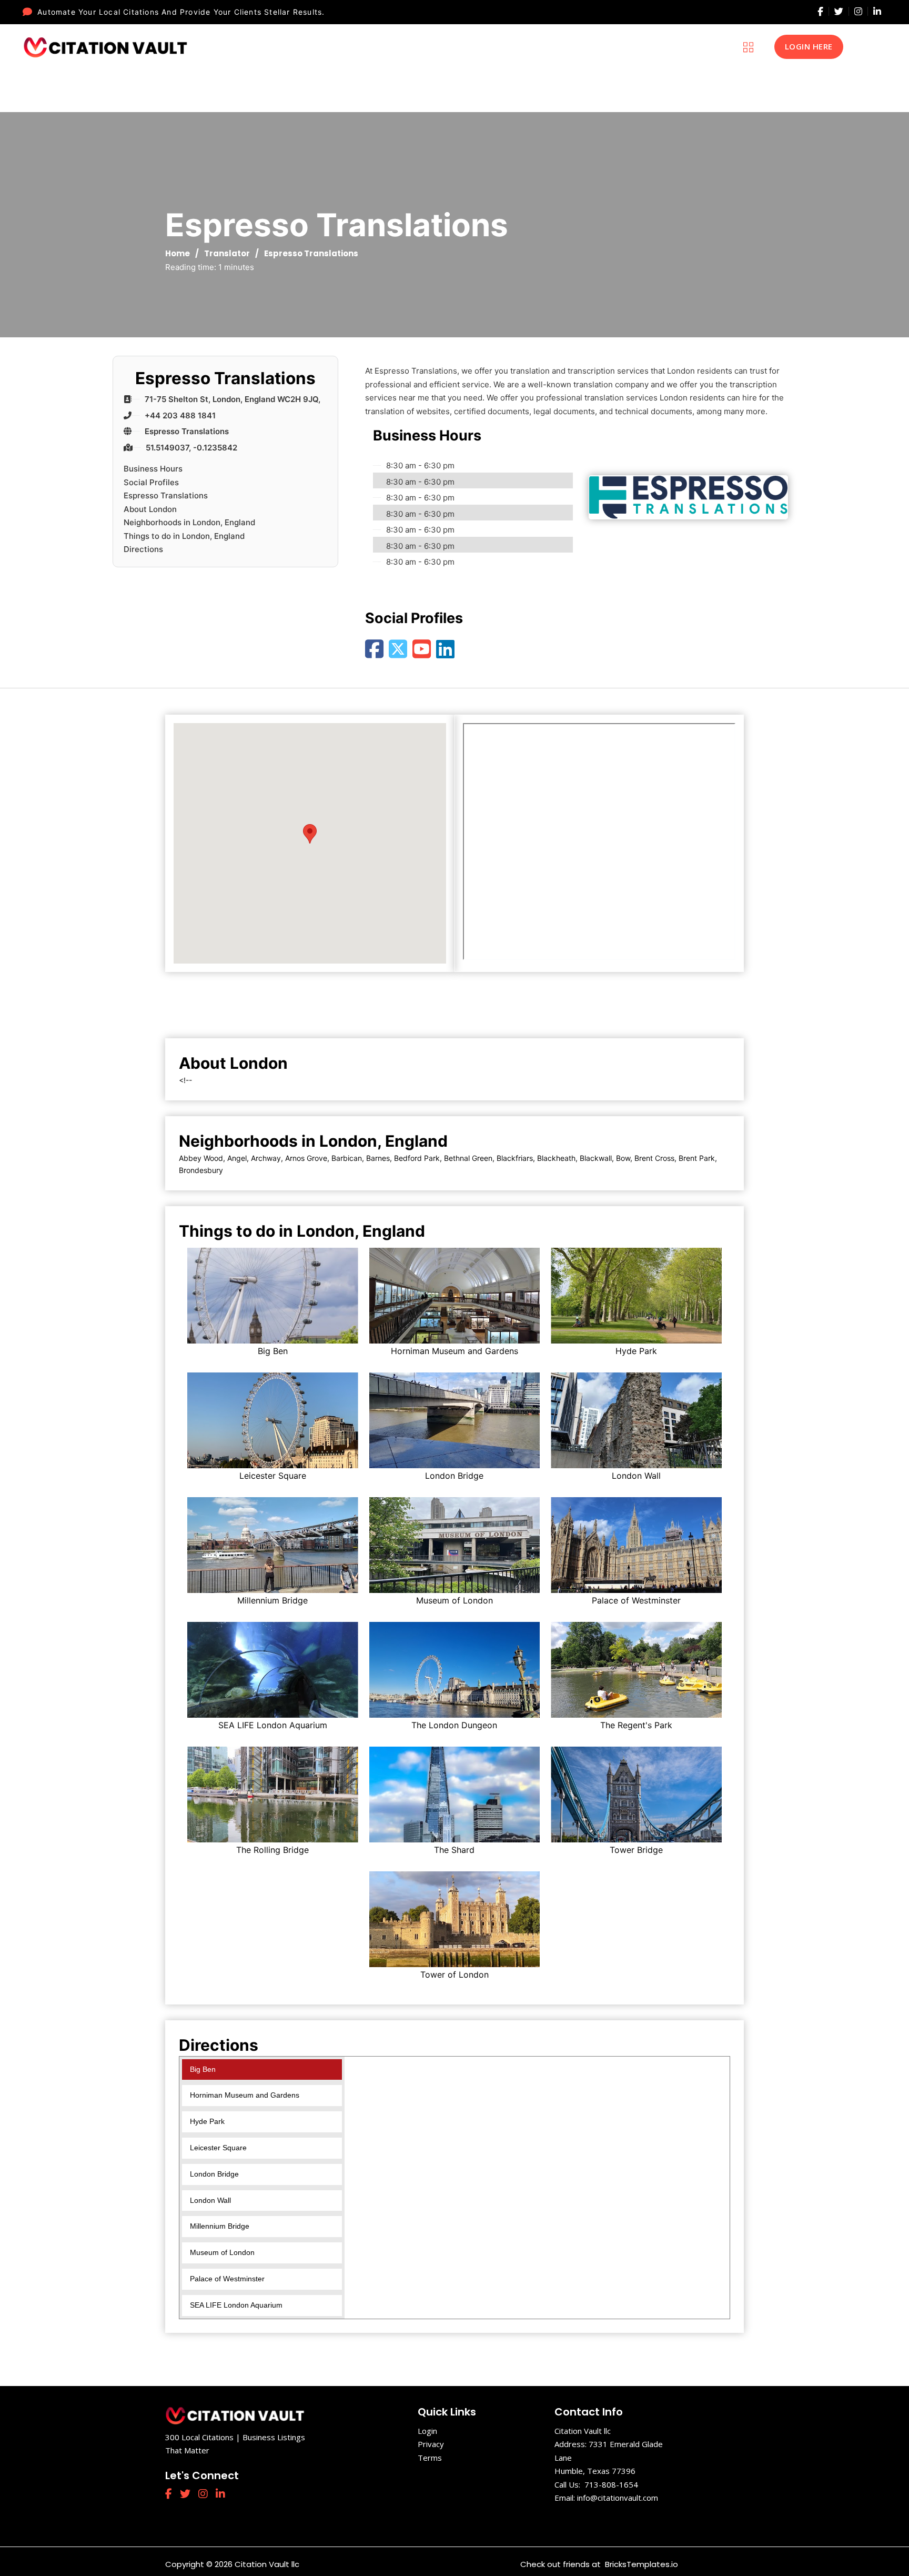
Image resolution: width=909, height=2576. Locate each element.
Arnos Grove (306, 1158)
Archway (266, 1158)
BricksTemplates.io (640, 2564)
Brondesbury (201, 1170)
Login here (809, 46)
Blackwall (596, 1158)
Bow (623, 1158)
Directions (143, 549)
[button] (310, 834)
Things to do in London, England (184, 536)
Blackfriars (515, 1158)
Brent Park (697, 1158)
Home (178, 253)
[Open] (748, 47)
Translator (227, 253)
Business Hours (153, 469)
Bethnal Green (468, 1158)
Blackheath (556, 1158)
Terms (430, 2458)
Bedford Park (417, 1158)
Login (427, 2431)
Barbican (347, 1158)
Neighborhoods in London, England (189, 522)
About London (150, 509)
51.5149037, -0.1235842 (191, 448)
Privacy (431, 2444)
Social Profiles (151, 482)
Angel (237, 1158)
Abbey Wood (201, 1158)
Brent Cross (654, 1158)
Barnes (378, 1158)
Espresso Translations (187, 431)
